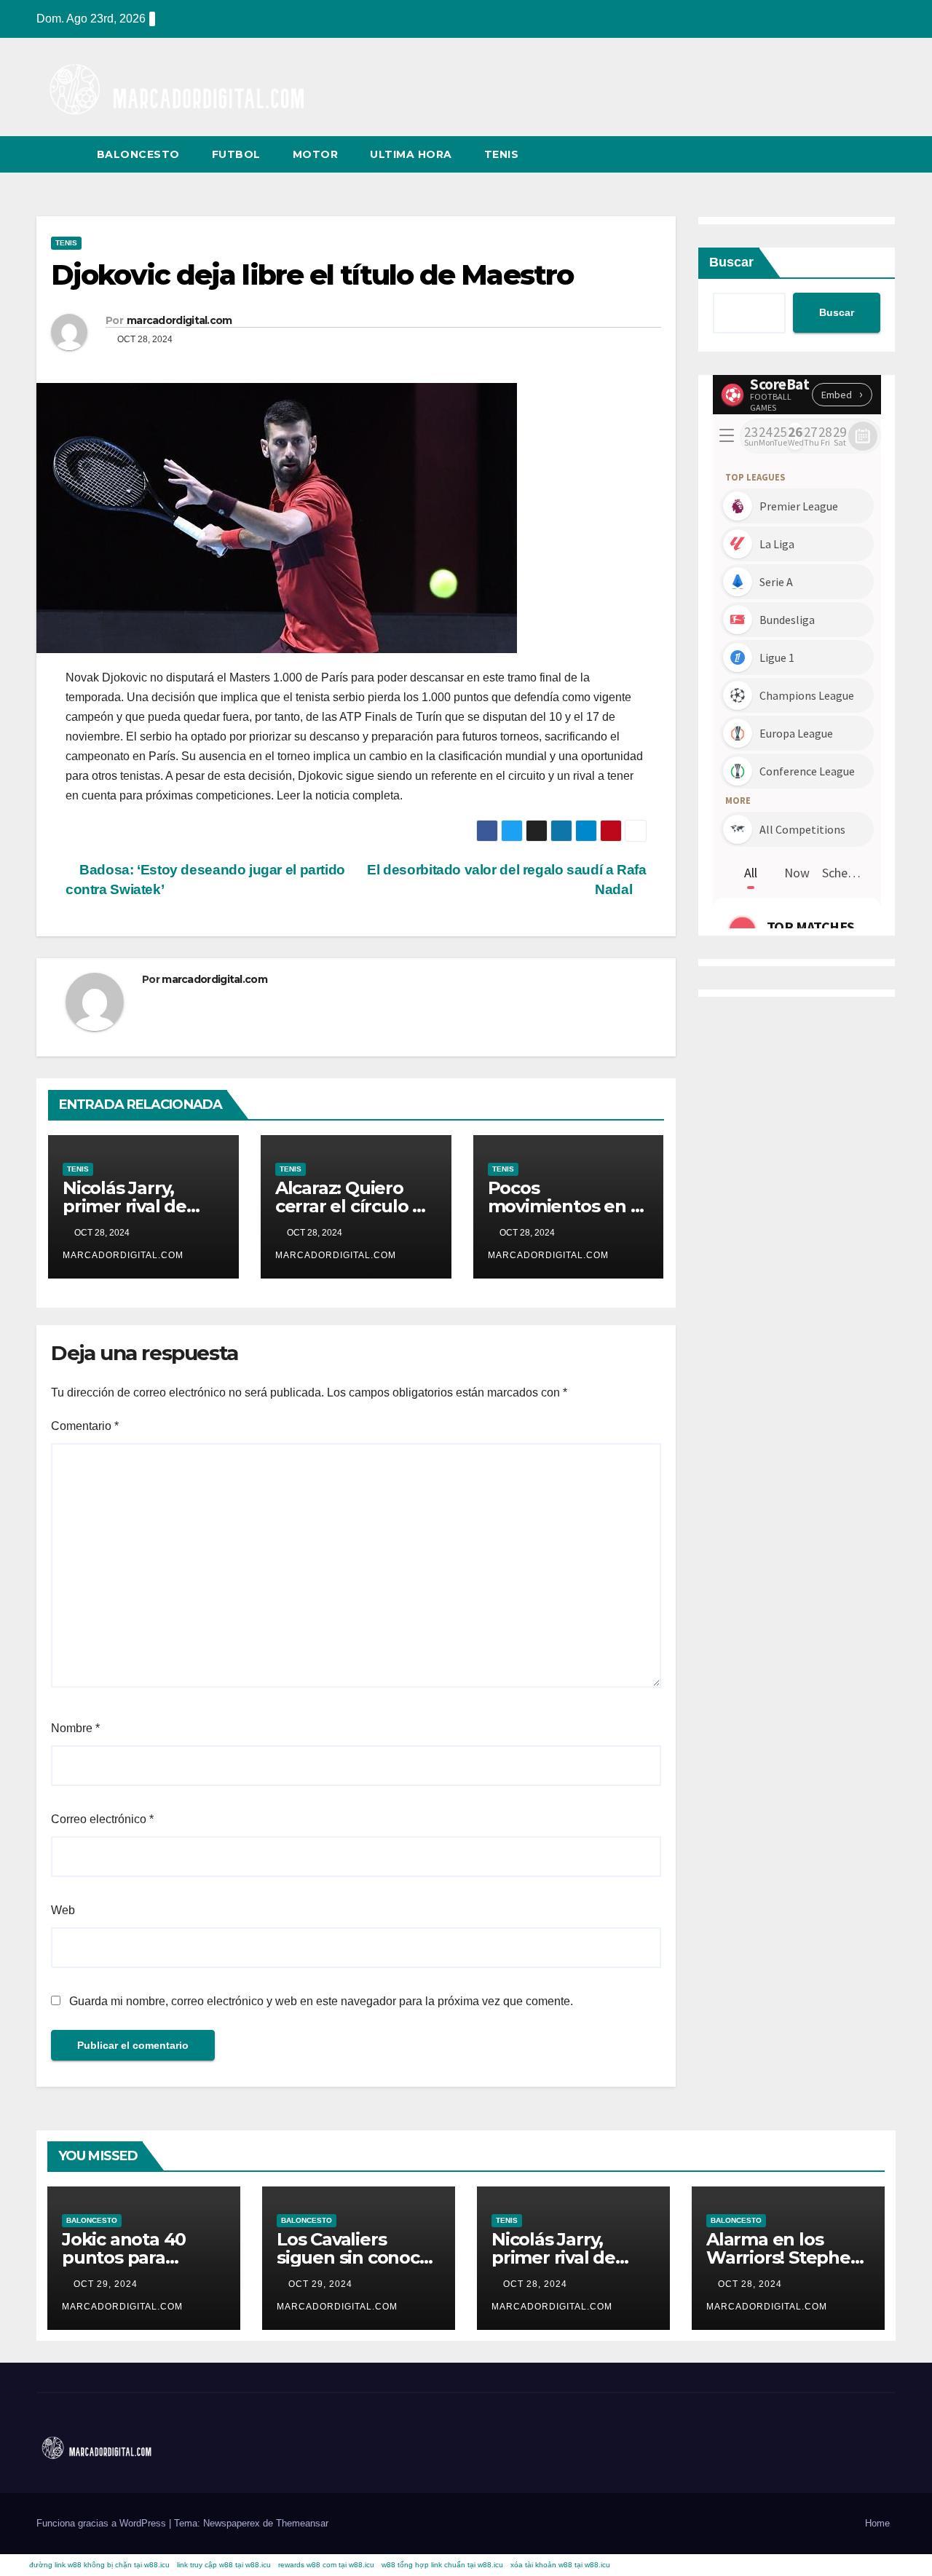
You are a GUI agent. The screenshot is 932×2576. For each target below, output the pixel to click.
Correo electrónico (102, 1819)
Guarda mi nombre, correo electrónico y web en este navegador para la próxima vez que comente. (321, 2001)
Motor (316, 154)
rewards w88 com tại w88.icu (326, 2565)
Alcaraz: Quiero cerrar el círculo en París (355, 1206)
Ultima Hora (411, 154)
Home (877, 2523)
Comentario (85, 1426)
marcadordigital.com (179, 320)
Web (63, 1910)
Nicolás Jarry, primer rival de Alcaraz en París (130, 1206)
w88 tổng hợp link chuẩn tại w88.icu (442, 2565)
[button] (858, 154)
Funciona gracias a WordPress (103, 2523)
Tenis (502, 154)
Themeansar (302, 2523)
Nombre (75, 1728)
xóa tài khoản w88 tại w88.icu (560, 2565)
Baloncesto (138, 154)
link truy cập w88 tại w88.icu (224, 2565)
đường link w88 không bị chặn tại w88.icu (99, 2565)
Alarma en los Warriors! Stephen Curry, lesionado (784, 2257)
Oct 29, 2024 (106, 2284)
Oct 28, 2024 (535, 2284)
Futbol (236, 154)
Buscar (731, 262)
